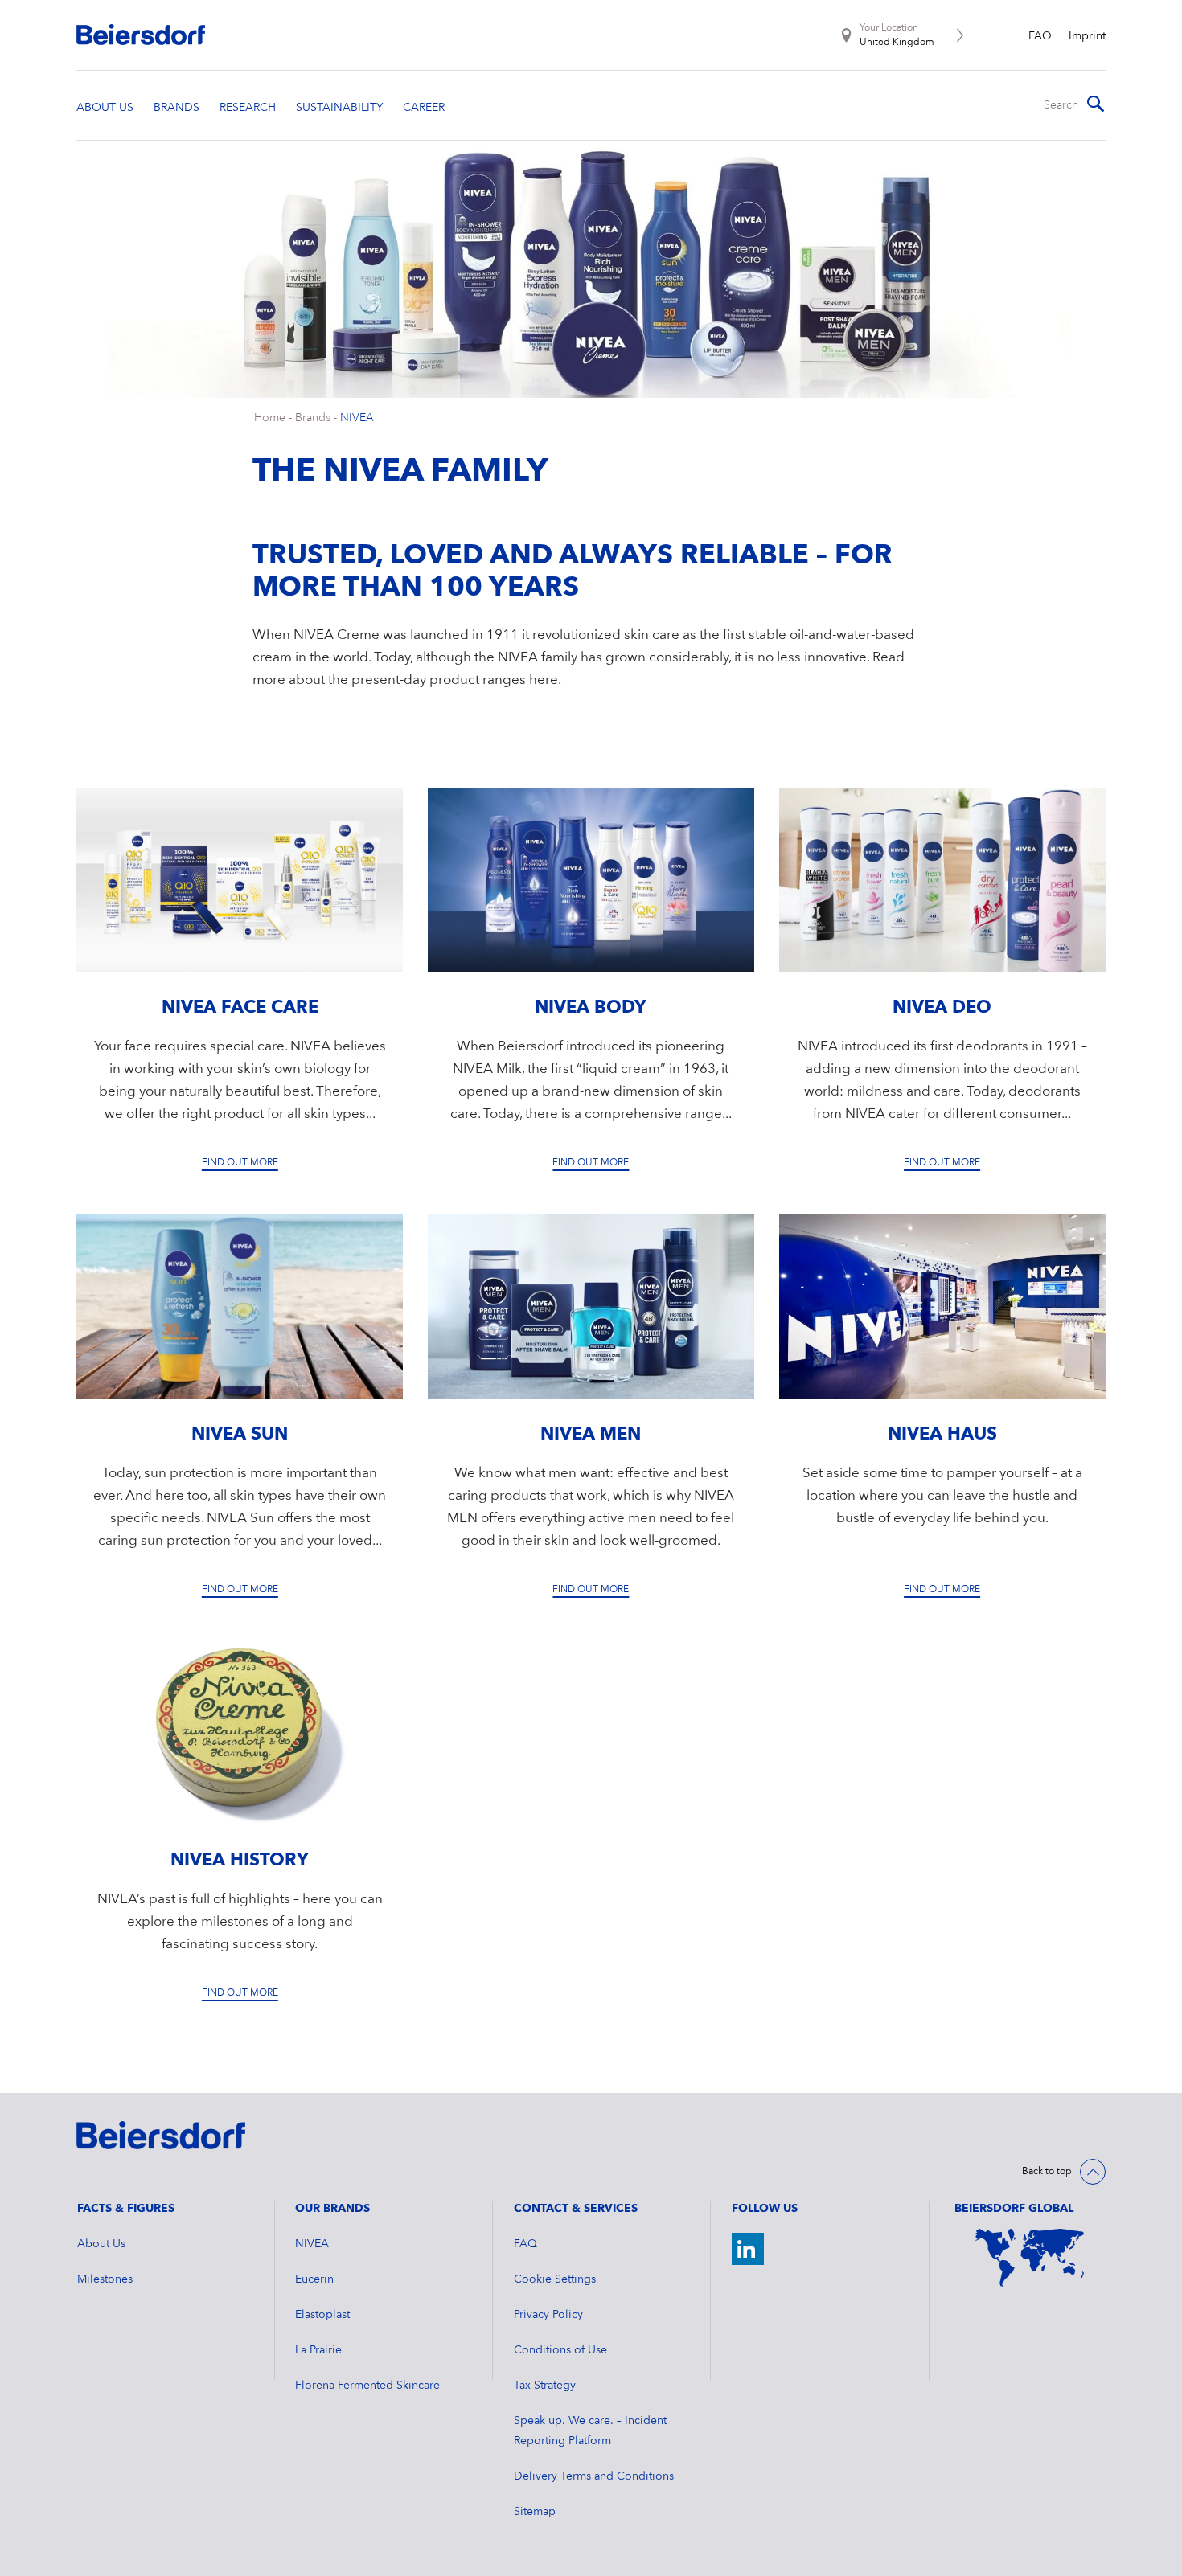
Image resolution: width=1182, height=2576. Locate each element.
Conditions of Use (560, 2350)
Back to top (1047, 2172)
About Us (101, 2244)
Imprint (1087, 36)
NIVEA (357, 418)
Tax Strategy (545, 2386)
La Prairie (318, 2350)
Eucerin (314, 2279)
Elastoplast (322, 2315)
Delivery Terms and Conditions (594, 2476)
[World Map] (1030, 2258)
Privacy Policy (548, 2315)
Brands (313, 418)
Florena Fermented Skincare (367, 2386)
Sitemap (535, 2512)
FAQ (1040, 36)
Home (270, 418)
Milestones (105, 2279)
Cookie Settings (555, 2279)
